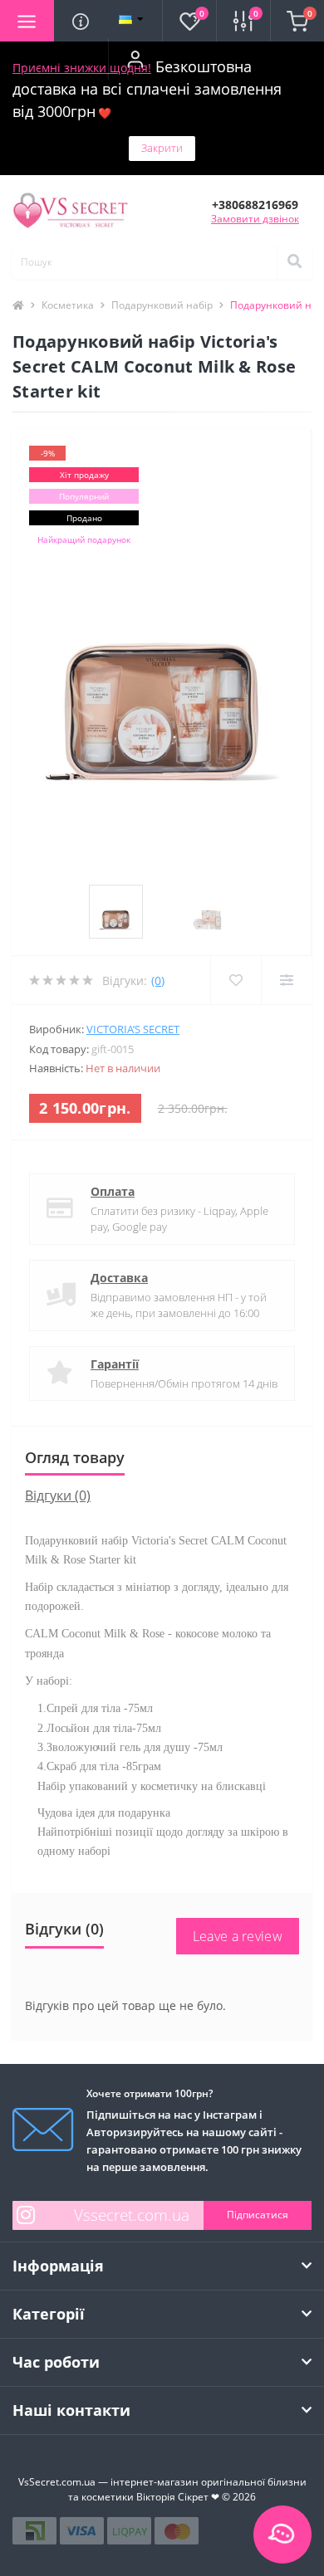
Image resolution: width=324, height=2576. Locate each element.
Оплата (113, 1191)
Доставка (119, 1278)
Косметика (68, 305)
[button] (135, 59)
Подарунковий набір (162, 305)
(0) (158, 981)
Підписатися (258, 2215)
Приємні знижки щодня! (82, 68)
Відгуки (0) (58, 1495)
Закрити (162, 148)
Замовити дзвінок (255, 219)
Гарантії (115, 1364)
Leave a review (238, 1936)
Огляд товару (75, 1457)
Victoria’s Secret (133, 1029)
